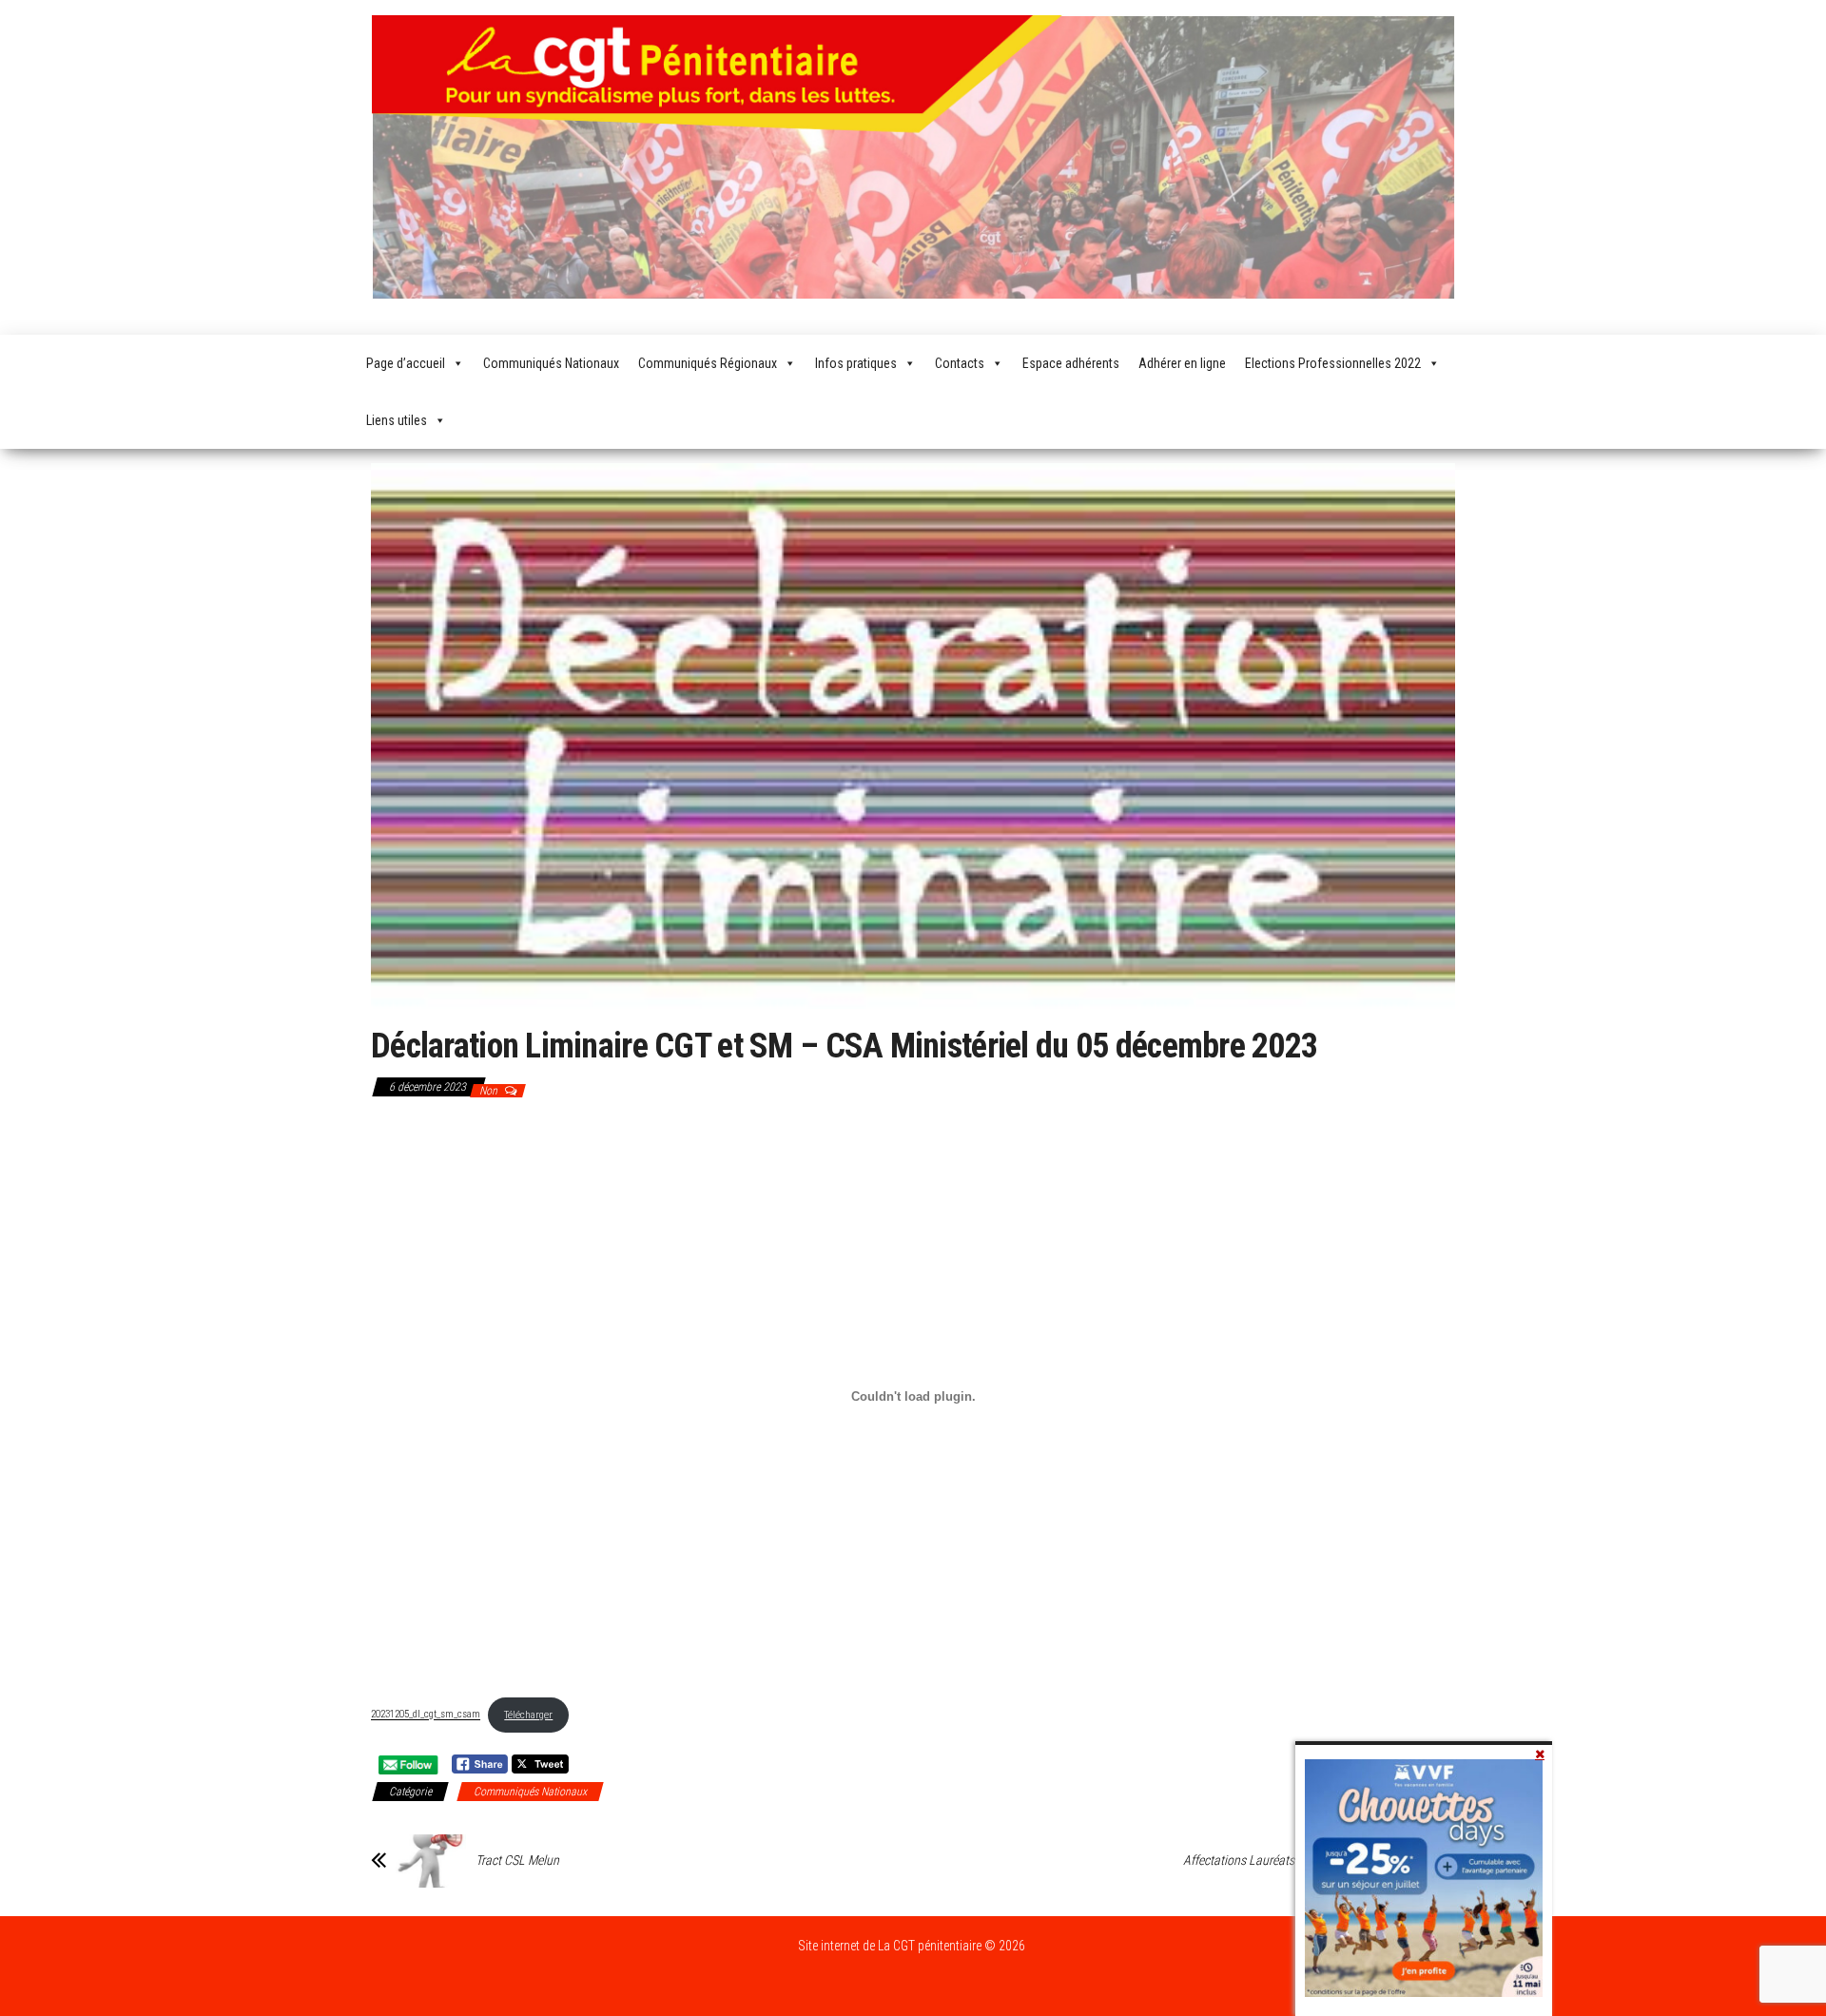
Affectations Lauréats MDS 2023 (1267, 1860)
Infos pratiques (856, 363)
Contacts (960, 363)
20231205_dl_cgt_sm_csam (426, 1715)
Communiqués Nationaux (551, 363)
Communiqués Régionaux (708, 363)
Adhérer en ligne (1182, 363)
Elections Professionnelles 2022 (1333, 363)
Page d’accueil (406, 363)
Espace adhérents (1071, 363)
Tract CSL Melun (517, 1860)
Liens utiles (397, 420)
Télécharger (528, 1715)
